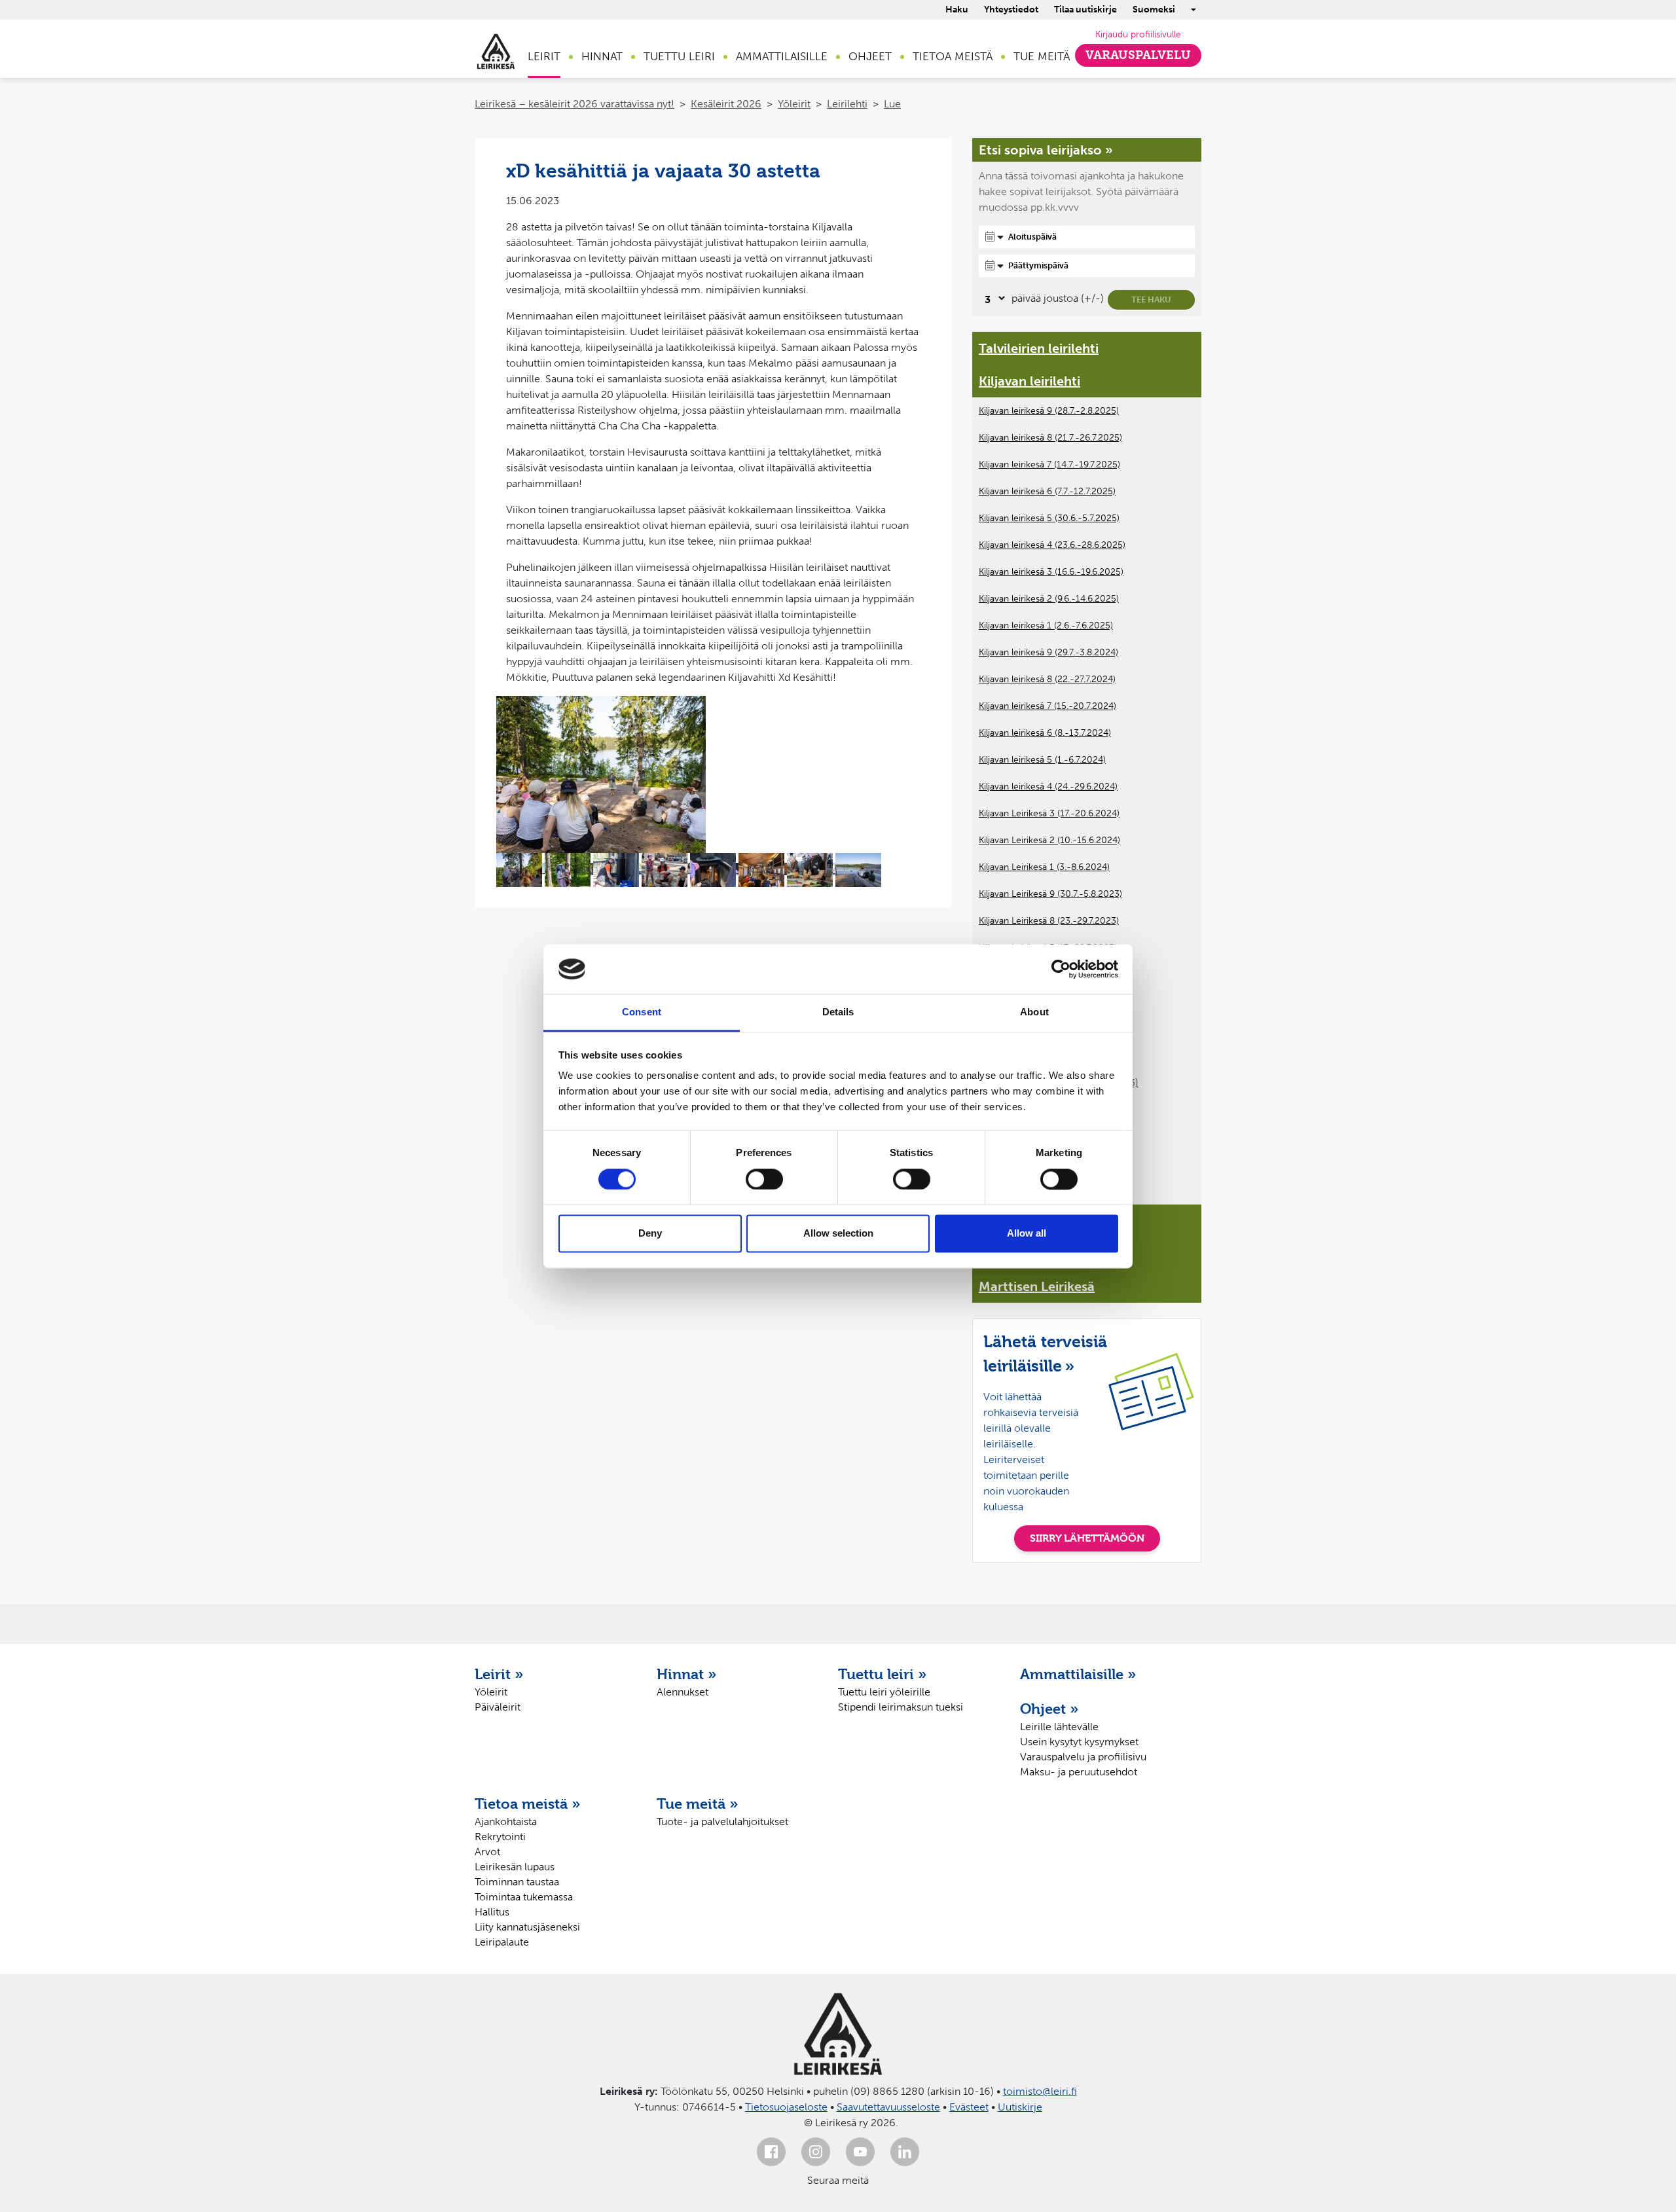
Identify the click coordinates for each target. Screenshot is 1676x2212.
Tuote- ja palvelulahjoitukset (722, 1822)
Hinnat (602, 56)
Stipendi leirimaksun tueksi (901, 1707)
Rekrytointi (500, 1837)
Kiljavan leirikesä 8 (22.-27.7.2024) (1047, 679)
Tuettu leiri (679, 56)
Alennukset (683, 1692)
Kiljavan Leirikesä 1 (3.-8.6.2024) (1044, 867)
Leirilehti (847, 104)
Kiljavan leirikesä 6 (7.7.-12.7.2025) (1047, 491)
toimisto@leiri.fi (1040, 2091)
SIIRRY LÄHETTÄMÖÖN (1087, 1538)
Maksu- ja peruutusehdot (1079, 1772)
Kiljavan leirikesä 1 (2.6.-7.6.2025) (1046, 626)
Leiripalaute (502, 1942)
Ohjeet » (1049, 1709)
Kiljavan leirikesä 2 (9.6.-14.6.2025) (1049, 599)
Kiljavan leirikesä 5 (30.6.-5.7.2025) (1049, 518)
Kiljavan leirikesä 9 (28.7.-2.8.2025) (1049, 411)
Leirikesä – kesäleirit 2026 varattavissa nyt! (574, 104)
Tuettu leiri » (883, 1674)
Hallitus (492, 1912)
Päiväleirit (498, 1707)
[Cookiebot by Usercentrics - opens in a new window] (1061, 969)
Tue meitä (1042, 56)
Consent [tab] (642, 1012)
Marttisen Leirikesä (1037, 1286)
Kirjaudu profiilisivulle (1138, 34)
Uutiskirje (1020, 2107)
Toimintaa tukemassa (524, 1897)
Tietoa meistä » (528, 1804)
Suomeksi (1154, 9)
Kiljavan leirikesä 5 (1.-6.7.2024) (1042, 760)
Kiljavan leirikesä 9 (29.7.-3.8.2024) (1048, 652)
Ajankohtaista (506, 1822)
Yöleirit (794, 104)
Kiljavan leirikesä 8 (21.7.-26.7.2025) (1050, 438)
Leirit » (499, 1674)
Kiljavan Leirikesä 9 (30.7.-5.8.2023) (1050, 894)
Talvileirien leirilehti (1039, 348)
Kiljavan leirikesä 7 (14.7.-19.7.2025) (1049, 464)
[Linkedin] (905, 2152)
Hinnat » (687, 1674)
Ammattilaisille (782, 56)
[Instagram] (816, 2152)
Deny (650, 1234)
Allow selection (838, 1234)
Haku (957, 9)
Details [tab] (838, 1012)
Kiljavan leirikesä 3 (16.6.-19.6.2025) (1051, 572)
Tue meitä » (698, 1804)
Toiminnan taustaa (517, 1882)
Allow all (1027, 1234)
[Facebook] (771, 2152)
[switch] (764, 1179)
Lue (892, 104)
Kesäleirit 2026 (726, 104)
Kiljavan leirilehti (1029, 381)
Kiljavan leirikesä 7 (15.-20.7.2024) (1047, 706)
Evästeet (969, 2107)
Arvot (487, 1852)
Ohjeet (870, 56)
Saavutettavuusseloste (888, 2107)
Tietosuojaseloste (786, 2107)
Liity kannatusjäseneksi (527, 1927)
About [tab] (1034, 1012)
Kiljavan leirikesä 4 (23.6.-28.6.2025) (1052, 545)
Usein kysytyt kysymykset (1079, 1742)
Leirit (544, 56)
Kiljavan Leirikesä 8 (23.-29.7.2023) (1049, 921)
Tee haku (1151, 299)
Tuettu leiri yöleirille (884, 1692)
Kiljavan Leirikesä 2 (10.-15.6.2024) (1049, 840)
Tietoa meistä (953, 56)
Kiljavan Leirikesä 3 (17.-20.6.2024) (1049, 813)
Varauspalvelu (1138, 55)
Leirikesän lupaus (515, 1867)
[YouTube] (860, 2152)
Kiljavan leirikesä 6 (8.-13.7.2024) (1045, 733)
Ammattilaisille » (1078, 1674)
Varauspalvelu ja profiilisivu (1083, 1757)
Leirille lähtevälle (1059, 1727)
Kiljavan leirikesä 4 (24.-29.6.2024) (1048, 787)
